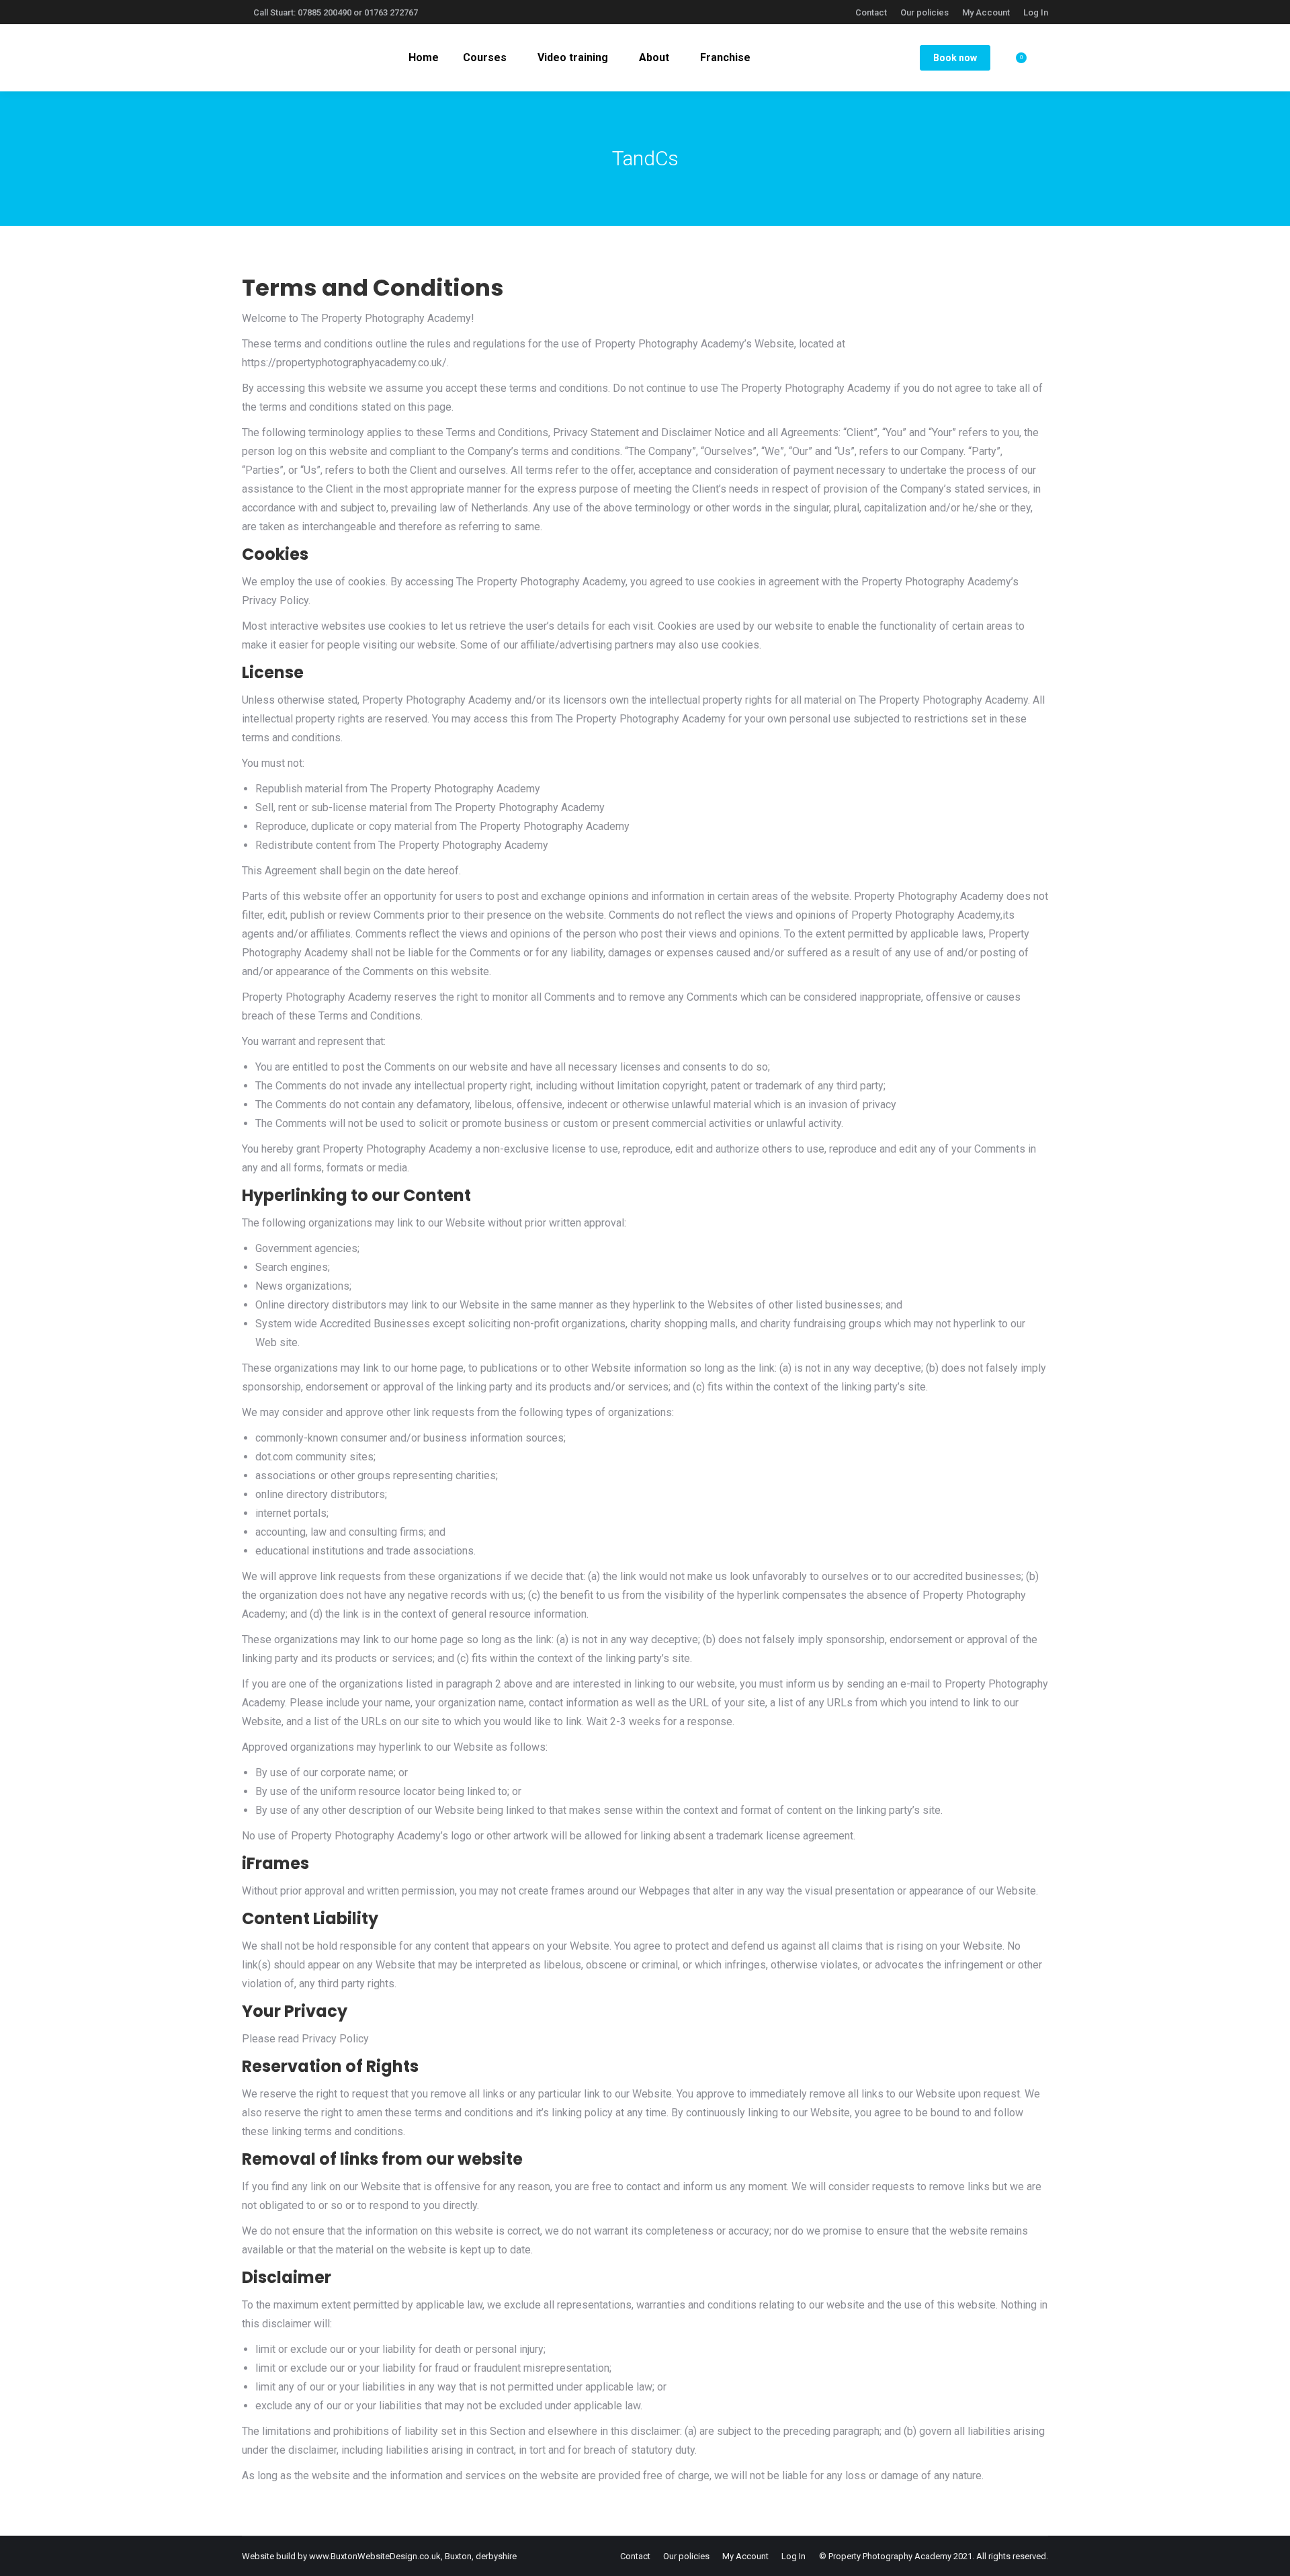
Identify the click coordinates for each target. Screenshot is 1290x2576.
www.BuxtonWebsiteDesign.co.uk (375, 2556)
